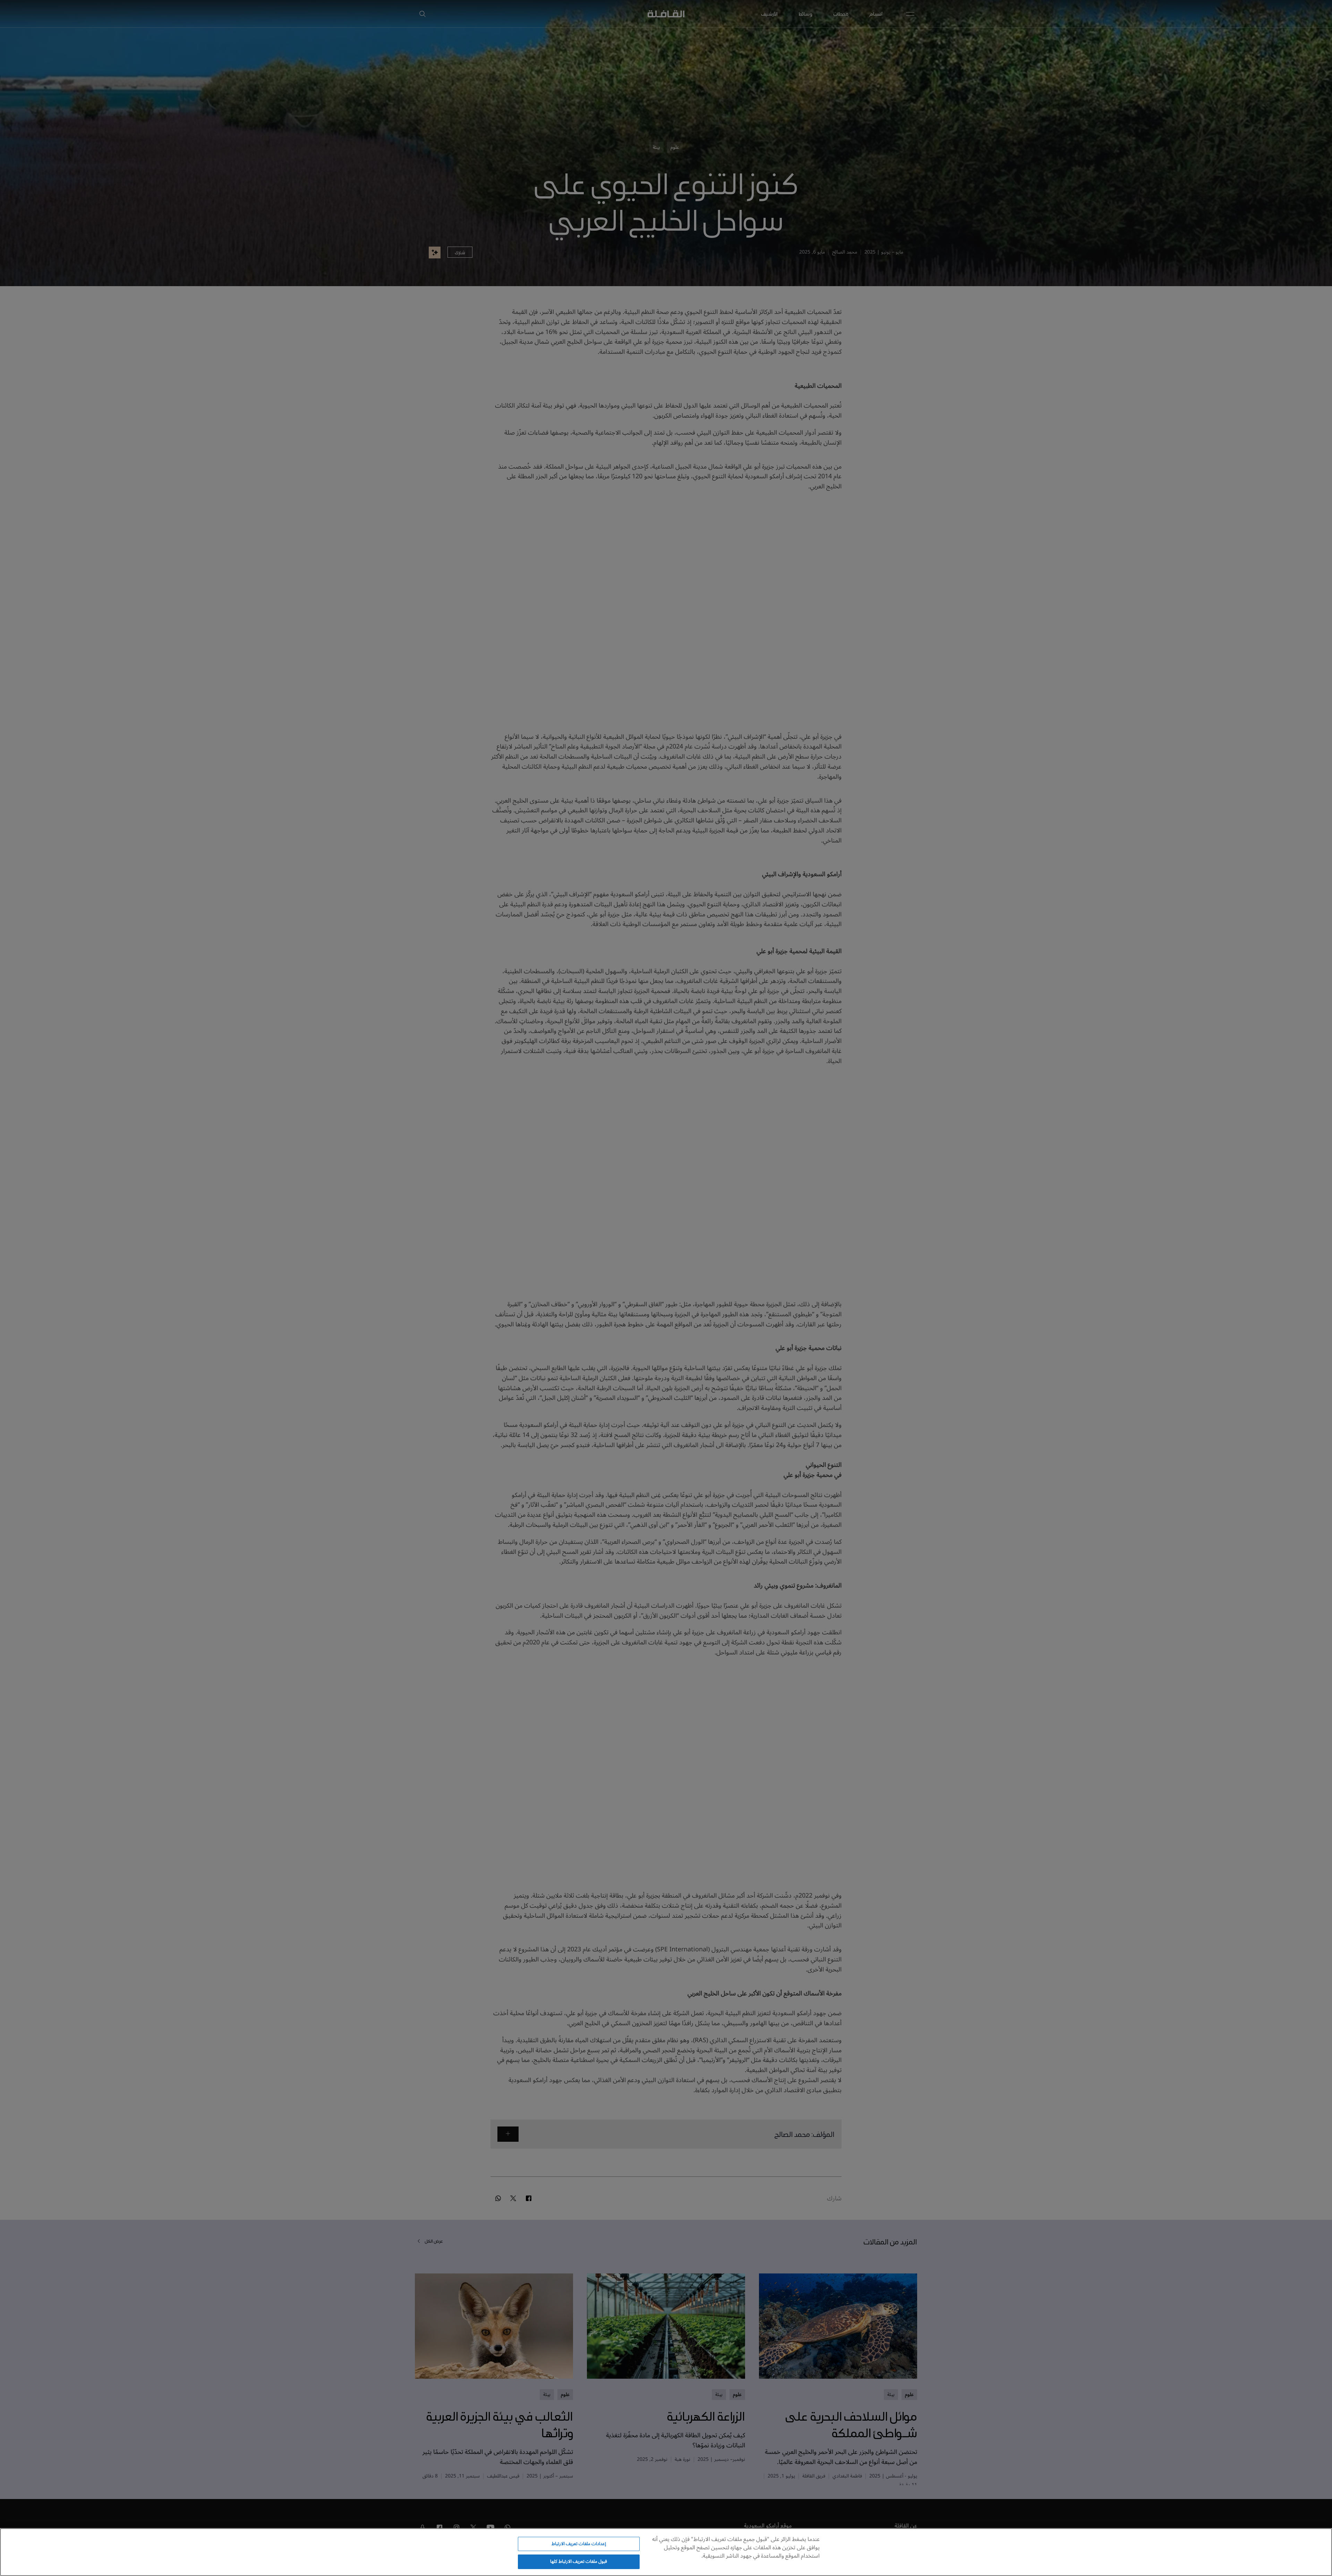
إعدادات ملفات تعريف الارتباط (579, 2544)
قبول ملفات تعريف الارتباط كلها (579, 2561)
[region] (666, 2552)
